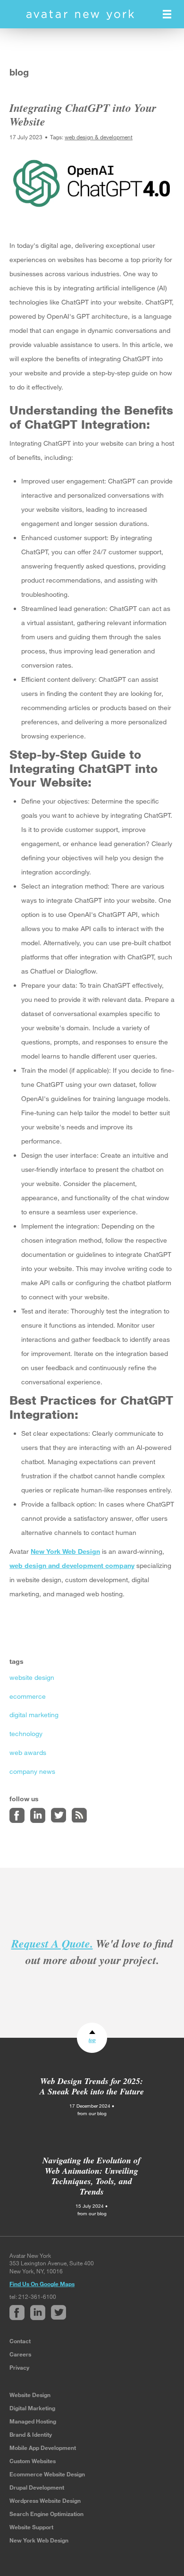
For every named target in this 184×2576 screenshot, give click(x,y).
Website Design (30, 2395)
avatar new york (80, 15)
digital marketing (34, 1715)
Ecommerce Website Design (47, 2474)
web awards (28, 1752)
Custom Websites (33, 2461)
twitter (59, 1815)
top (92, 2040)
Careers (20, 2354)
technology (26, 1733)
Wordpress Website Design (45, 2500)
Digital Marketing (32, 2408)
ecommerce (28, 1696)
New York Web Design (65, 1551)
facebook (17, 1815)
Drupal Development (37, 2487)
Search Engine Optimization (46, 2514)
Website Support (31, 2527)
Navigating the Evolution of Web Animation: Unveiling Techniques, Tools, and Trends (92, 2176)
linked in (38, 1815)
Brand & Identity (31, 2434)
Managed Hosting (33, 2421)
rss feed (79, 1815)
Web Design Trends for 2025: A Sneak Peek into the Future (92, 2086)
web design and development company (72, 1565)
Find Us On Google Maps (42, 2284)
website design (32, 1677)
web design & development (99, 137)
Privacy (19, 2367)
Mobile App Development (43, 2448)
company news (32, 1771)
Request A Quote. (52, 1943)
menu (167, 14)
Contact (20, 2341)
